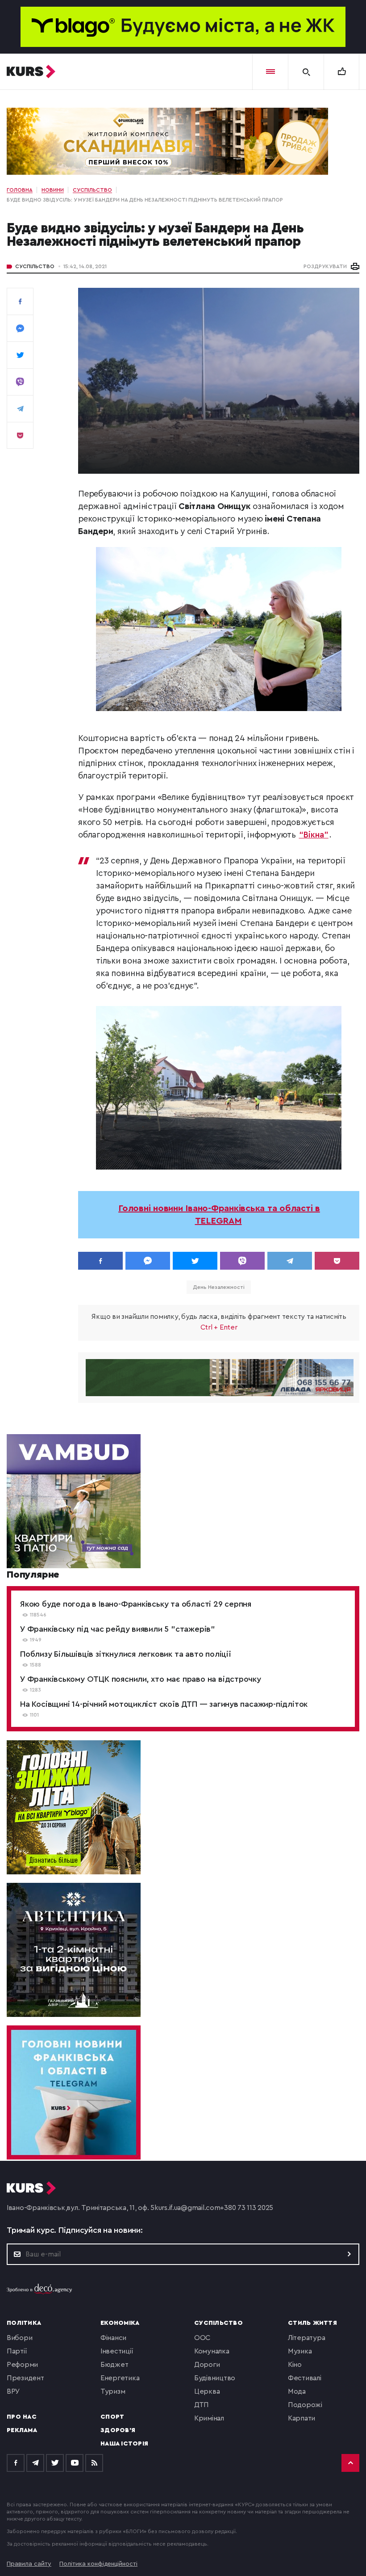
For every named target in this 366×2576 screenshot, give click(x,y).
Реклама (22, 2430)
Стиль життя (312, 2323)
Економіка (120, 2323)
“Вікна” (314, 835)
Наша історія (124, 2444)
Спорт (112, 2417)
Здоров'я (118, 2430)
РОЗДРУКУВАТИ (325, 266)
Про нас (22, 2417)
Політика (24, 2323)
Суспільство (35, 266)
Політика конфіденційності (98, 2564)
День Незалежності (218, 1287)
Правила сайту (29, 2564)
